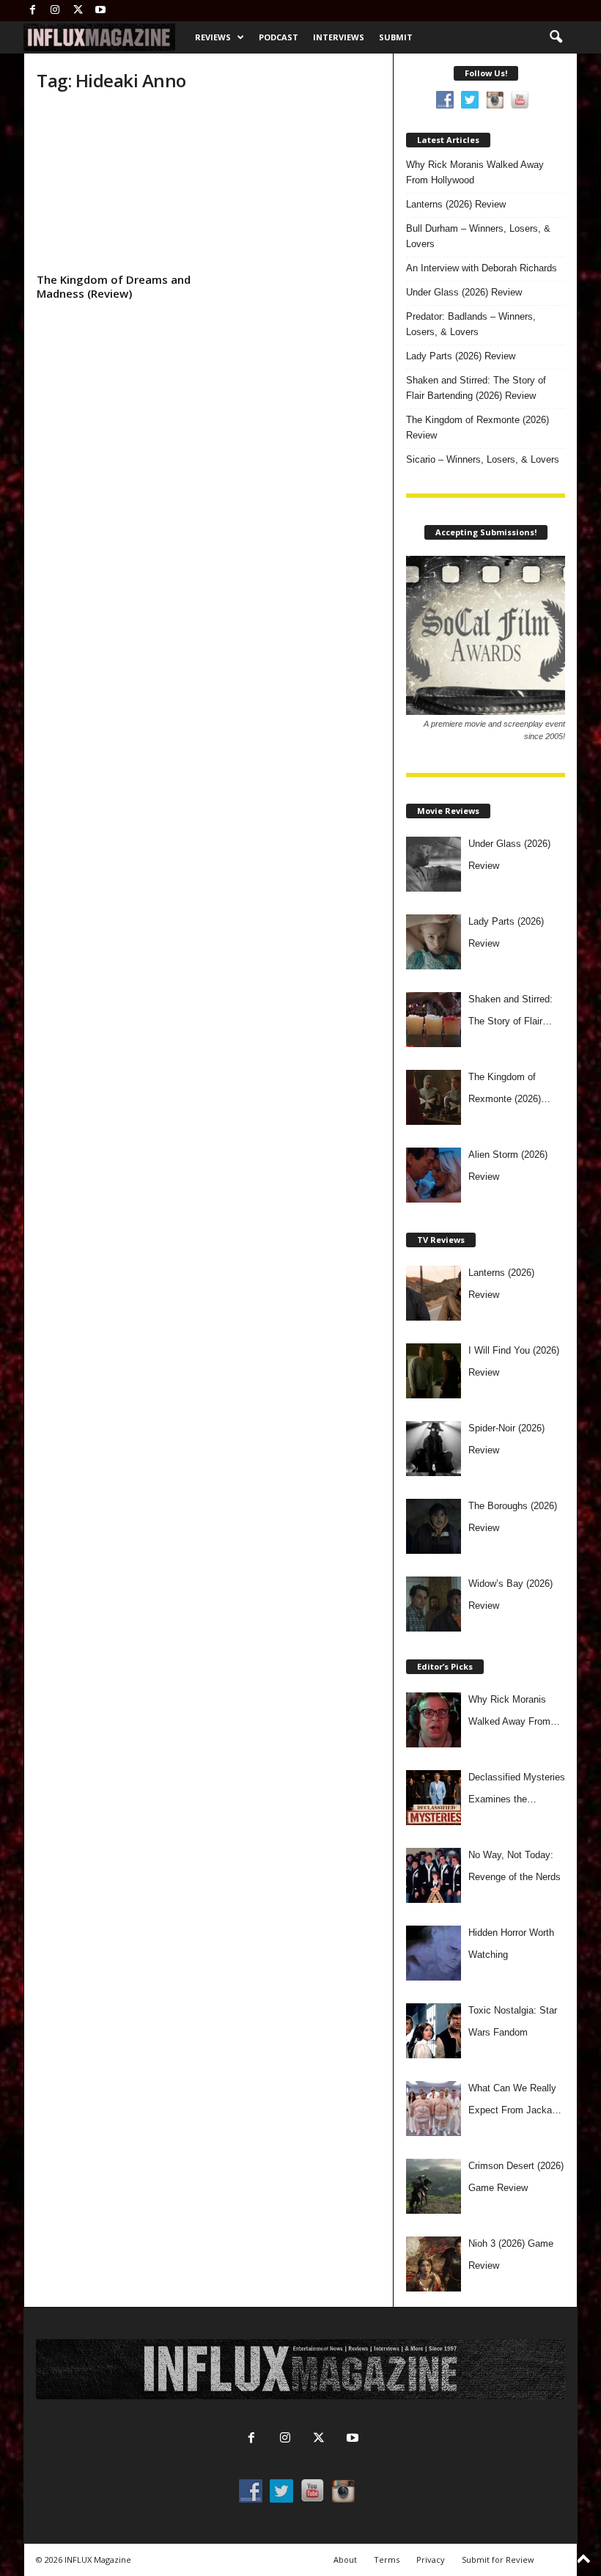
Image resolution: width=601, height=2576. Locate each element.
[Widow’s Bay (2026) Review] (434, 1604)
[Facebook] (32, 11)
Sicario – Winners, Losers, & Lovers (483, 459)
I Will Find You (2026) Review (514, 1361)
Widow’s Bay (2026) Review (510, 1595)
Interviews (339, 37)
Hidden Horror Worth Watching (511, 1944)
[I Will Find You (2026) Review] (434, 1371)
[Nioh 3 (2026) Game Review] (434, 2264)
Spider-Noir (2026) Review (506, 1439)
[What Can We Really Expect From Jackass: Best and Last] (434, 2109)
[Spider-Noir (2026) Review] (434, 1449)
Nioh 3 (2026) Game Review (511, 2254)
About (345, 2560)
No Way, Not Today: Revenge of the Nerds (515, 1866)
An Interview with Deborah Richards (482, 268)
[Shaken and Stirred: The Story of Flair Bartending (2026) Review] (434, 1020)
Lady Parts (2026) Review (461, 356)
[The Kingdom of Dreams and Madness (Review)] (117, 187)
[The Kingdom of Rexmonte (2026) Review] (434, 1097)
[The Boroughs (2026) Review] (434, 1526)
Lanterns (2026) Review (456, 204)
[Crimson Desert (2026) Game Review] (434, 2186)
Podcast (279, 37)
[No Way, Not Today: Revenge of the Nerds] (434, 1875)
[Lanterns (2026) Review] (434, 1293)
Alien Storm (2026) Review (508, 1166)
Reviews (213, 37)
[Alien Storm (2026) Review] (434, 1175)
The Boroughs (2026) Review (513, 1517)
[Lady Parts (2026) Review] (434, 942)
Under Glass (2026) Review (464, 292)
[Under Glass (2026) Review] (434, 864)
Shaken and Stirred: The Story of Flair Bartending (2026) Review (476, 388)
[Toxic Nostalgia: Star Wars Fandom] (434, 2031)
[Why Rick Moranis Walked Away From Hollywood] (434, 1720)
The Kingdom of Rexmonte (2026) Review (478, 428)
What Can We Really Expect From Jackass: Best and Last (517, 2102)
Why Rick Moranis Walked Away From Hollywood (475, 172)
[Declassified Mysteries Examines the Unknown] (434, 1798)
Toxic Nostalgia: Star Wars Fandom (513, 2021)
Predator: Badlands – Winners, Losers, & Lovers (471, 324)
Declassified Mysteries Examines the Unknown (517, 1791)
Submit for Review (498, 2560)
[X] (78, 11)
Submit (396, 37)
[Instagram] (55, 11)
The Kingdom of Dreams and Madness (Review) (114, 286)
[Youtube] (100, 11)
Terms (387, 2560)
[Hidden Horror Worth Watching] (434, 1953)
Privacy (431, 2560)
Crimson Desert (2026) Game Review (516, 2177)
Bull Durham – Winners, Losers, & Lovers (478, 236)
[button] (556, 37)
